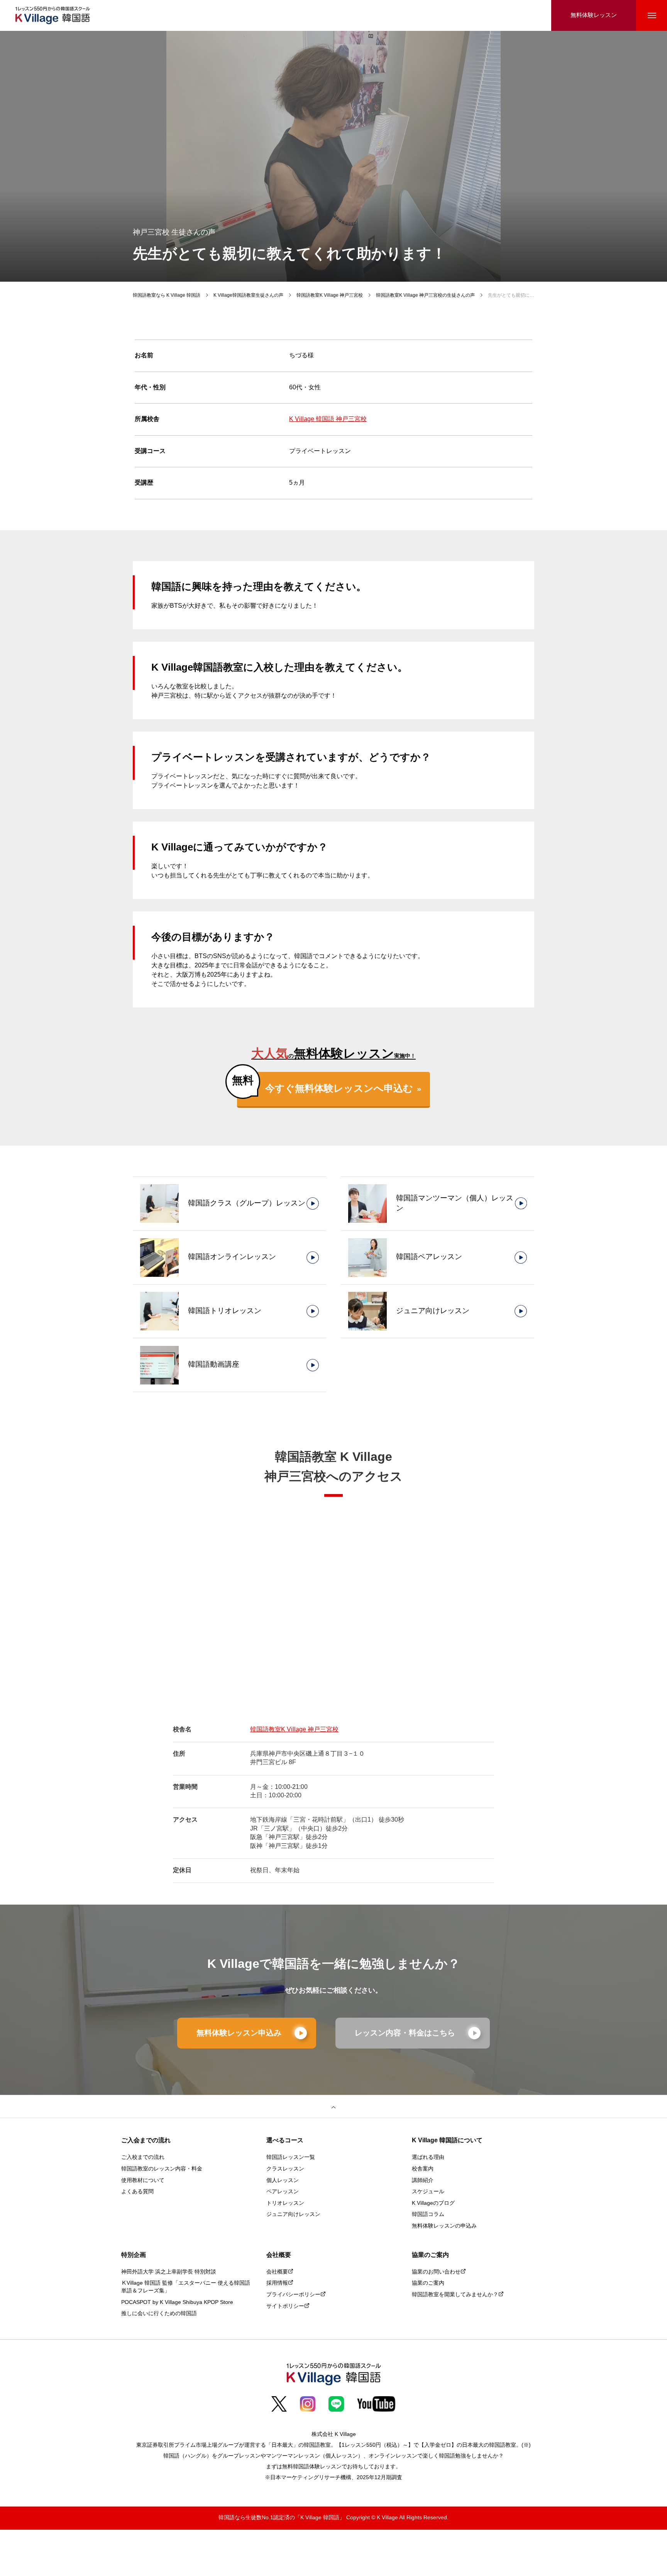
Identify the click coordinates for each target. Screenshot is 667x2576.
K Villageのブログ (433, 2203)
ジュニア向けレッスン (293, 2215)
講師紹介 (423, 2181)
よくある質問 (137, 2192)
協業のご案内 (428, 2283)
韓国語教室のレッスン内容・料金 (162, 2169)
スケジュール (428, 2192)
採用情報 (277, 2283)
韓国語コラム (428, 2215)
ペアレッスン (283, 2192)
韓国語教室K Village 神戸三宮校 (294, 1730)
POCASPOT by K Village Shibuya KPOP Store (177, 2303)
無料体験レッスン (594, 15)
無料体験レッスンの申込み (444, 2226)
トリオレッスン (285, 2203)
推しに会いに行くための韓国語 (159, 2314)
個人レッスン (283, 2181)
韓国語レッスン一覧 (291, 2158)
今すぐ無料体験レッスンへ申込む (339, 1089)
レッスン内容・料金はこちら (405, 2033)
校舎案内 (423, 2169)
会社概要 (277, 2272)
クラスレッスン (285, 2169)
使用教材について (143, 2181)
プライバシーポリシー (293, 2295)
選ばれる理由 (428, 2158)
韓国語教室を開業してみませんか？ (455, 2295)
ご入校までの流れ (143, 2158)
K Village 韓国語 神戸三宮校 (328, 419)
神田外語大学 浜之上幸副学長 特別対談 (169, 2272)
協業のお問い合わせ (436, 2272)
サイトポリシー (285, 2306)
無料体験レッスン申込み (239, 2033)
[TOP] (333, 2106)
